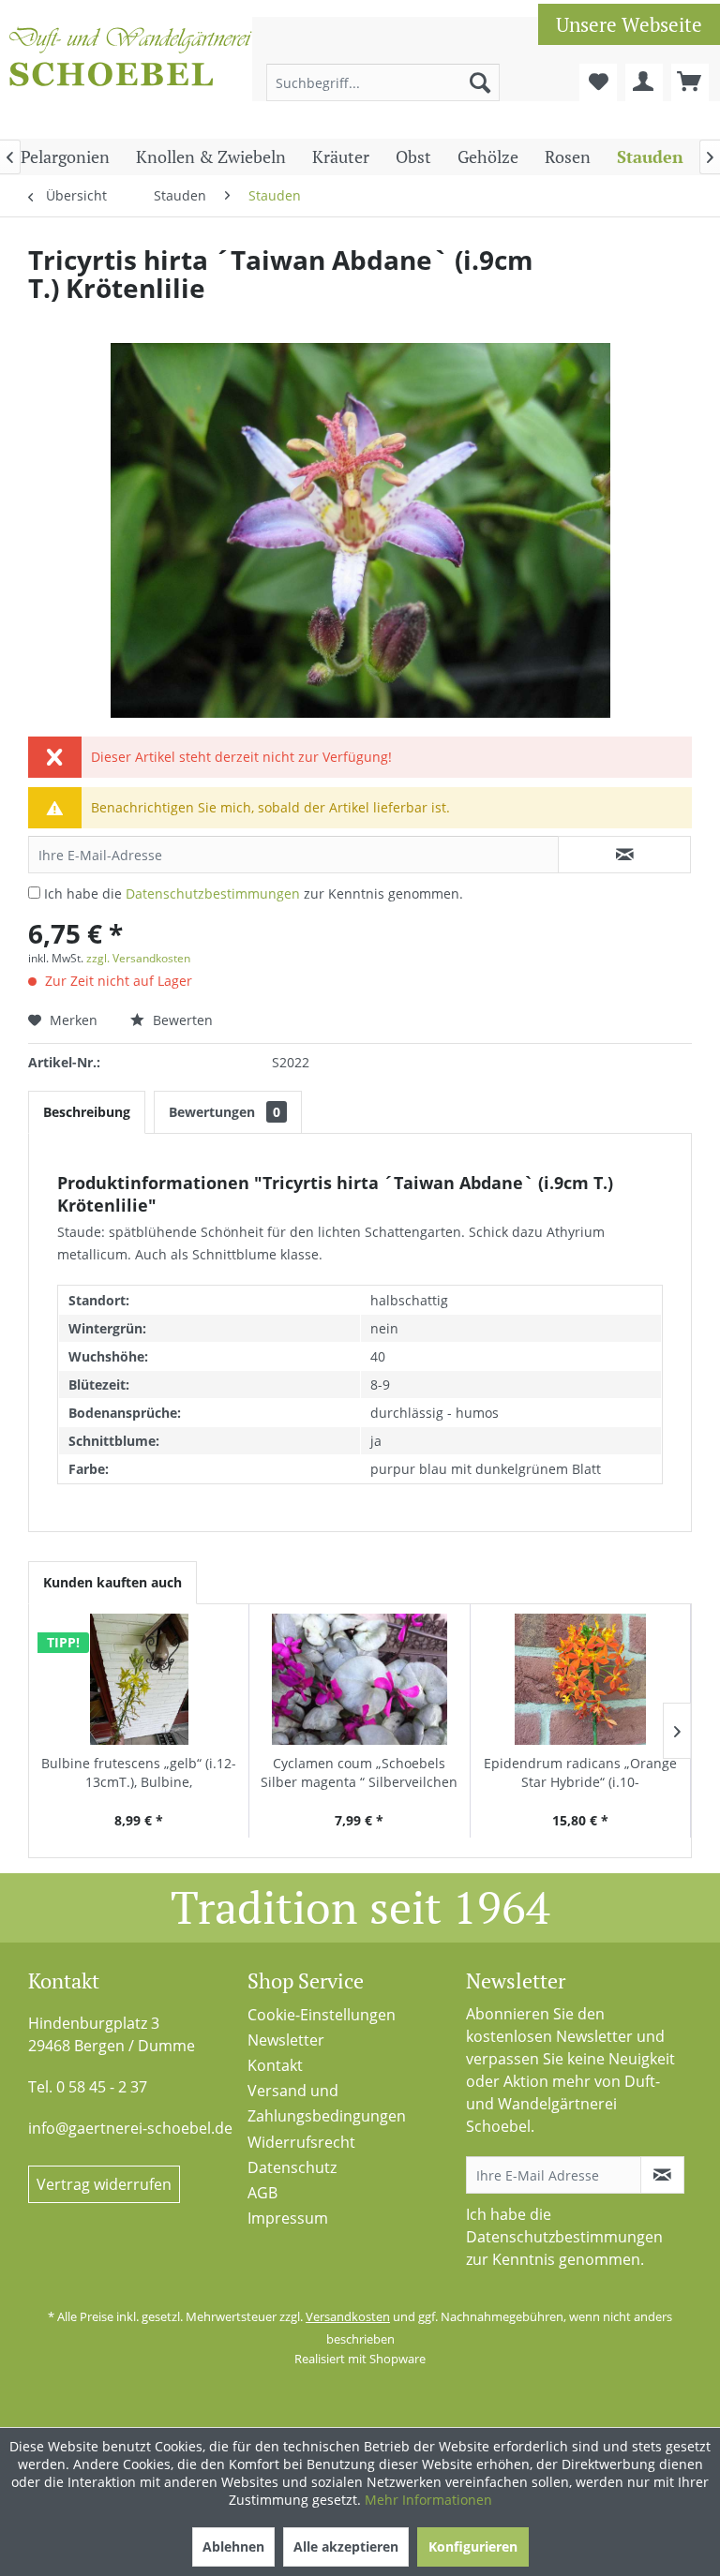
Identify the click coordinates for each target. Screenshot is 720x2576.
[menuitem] (383, 82)
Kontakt (275, 2065)
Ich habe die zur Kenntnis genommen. (254, 893)
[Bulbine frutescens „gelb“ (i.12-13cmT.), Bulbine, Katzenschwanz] (139, 1679)
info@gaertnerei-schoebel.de (130, 2128)
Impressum (288, 2218)
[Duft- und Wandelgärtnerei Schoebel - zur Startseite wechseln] (131, 73)
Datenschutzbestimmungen (213, 893)
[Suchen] (480, 82)
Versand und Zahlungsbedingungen (327, 2103)
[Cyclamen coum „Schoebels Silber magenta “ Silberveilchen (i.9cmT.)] (359, 1679)
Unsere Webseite (629, 24)
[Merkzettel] (598, 82)
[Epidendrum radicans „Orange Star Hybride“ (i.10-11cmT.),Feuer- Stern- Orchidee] (580, 1679)
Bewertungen (225, 1112)
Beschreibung (87, 1112)
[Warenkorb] (690, 82)
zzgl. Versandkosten (138, 958)
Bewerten (181, 1020)
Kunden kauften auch (112, 1582)
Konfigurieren (473, 2546)
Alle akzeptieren (346, 2546)
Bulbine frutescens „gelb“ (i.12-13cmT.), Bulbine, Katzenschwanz (139, 1773)
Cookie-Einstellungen (322, 2015)
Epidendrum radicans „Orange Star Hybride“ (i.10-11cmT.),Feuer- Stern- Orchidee (580, 1773)
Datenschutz (292, 2167)
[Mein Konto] (644, 82)
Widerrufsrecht (301, 2142)
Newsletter (286, 2040)
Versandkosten (348, 2316)
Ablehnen (233, 2546)
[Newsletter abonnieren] (662, 2175)
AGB (262, 2193)
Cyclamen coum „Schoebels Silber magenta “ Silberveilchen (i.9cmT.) (359, 1773)
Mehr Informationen (428, 2500)
